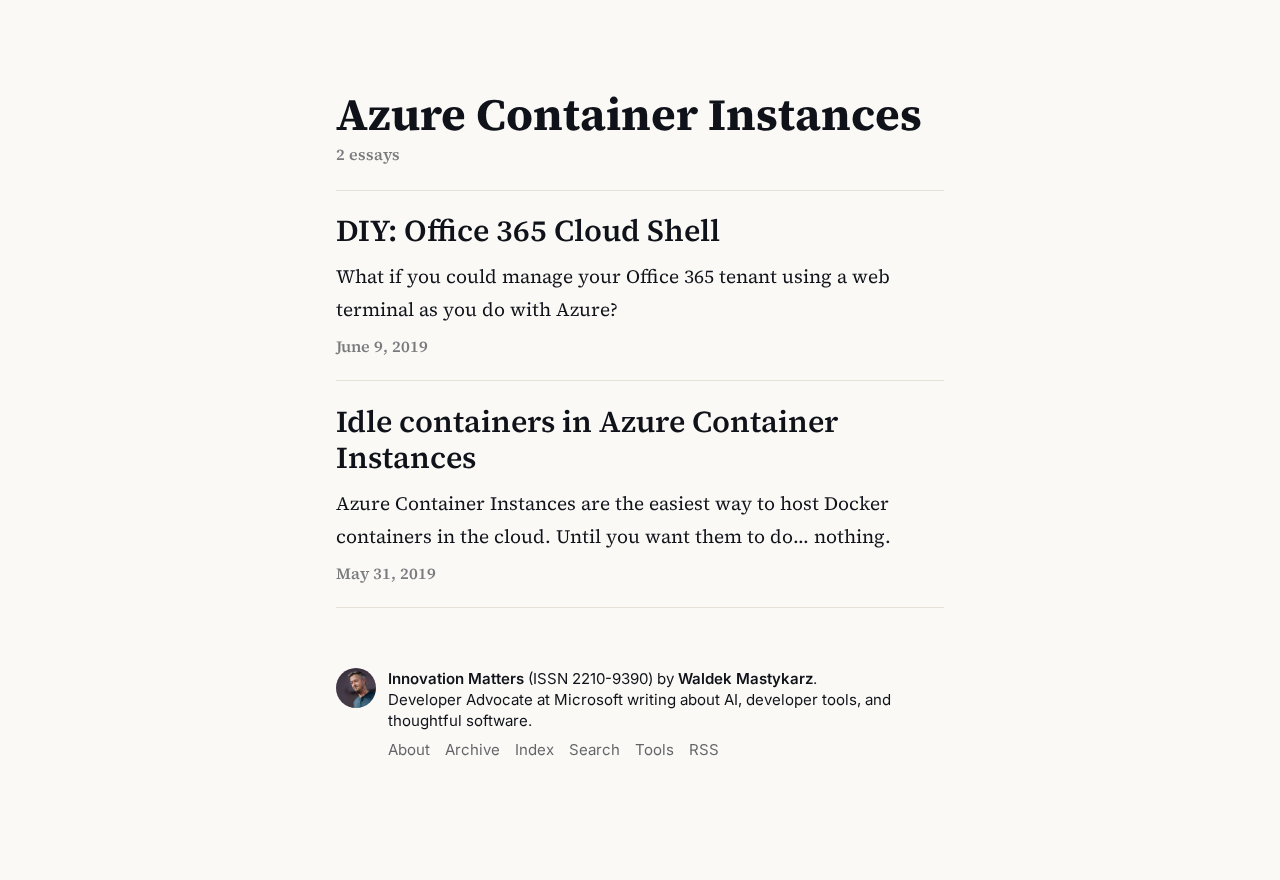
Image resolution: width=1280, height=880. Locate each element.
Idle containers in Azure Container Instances (587, 439)
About (409, 749)
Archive (472, 749)
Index (534, 749)
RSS (704, 749)
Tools (654, 749)
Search (594, 749)
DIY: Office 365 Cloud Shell (528, 230)
